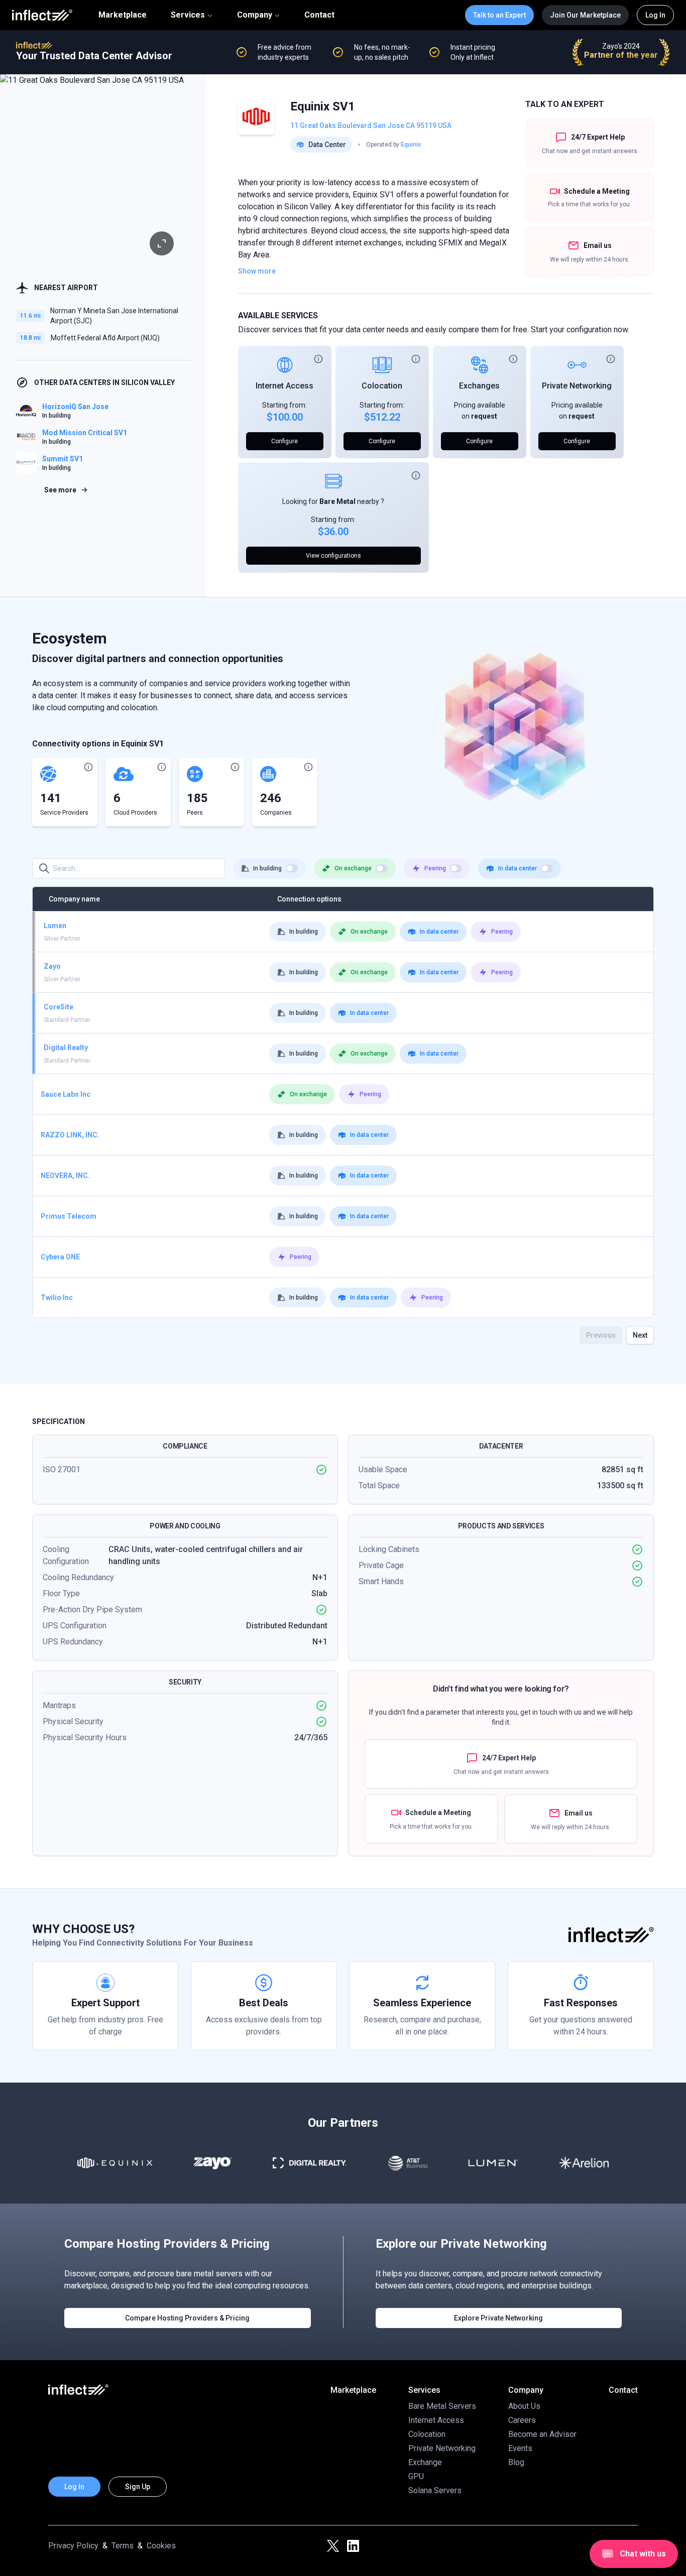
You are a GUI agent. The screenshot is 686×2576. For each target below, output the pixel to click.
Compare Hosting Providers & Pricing (187, 2318)
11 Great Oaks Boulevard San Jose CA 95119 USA (371, 125)
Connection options (309, 899)
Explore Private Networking (498, 2318)
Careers (522, 2420)
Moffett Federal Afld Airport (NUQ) (105, 338)
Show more (257, 271)
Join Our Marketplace (585, 15)
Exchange (425, 2462)
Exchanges (479, 386)
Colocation (382, 386)
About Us (524, 2406)
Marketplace (123, 15)
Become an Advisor (542, 2434)
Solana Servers (435, 2490)
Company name (74, 899)
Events (520, 2448)
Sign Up (138, 2487)
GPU (416, 2476)
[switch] (292, 868)
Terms (123, 2546)
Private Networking (577, 386)
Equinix (411, 145)
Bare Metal (337, 501)
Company (255, 15)
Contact (319, 15)
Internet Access (284, 386)
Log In (655, 15)
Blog (516, 2462)
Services (188, 15)
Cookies (161, 2546)
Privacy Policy (73, 2546)
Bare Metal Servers (442, 2406)
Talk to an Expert (499, 15)
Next (640, 1335)
